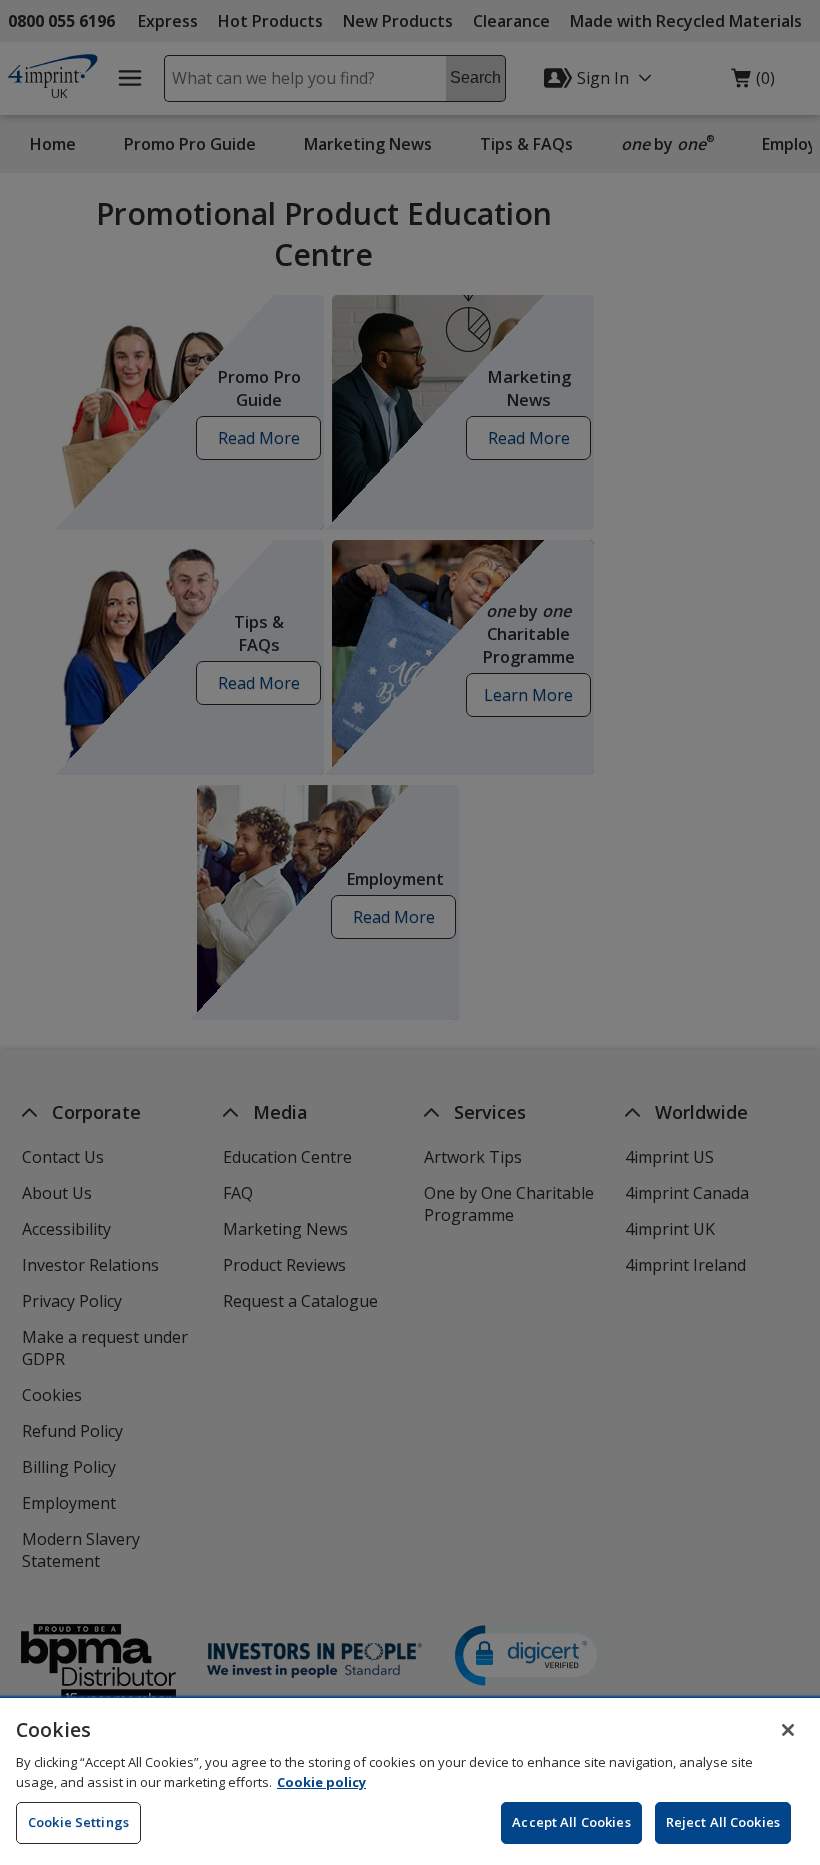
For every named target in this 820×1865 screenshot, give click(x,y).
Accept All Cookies (571, 1822)
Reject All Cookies (723, 1822)
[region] (410, 1781)
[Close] (788, 1730)
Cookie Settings (78, 1822)
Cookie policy (321, 1782)
